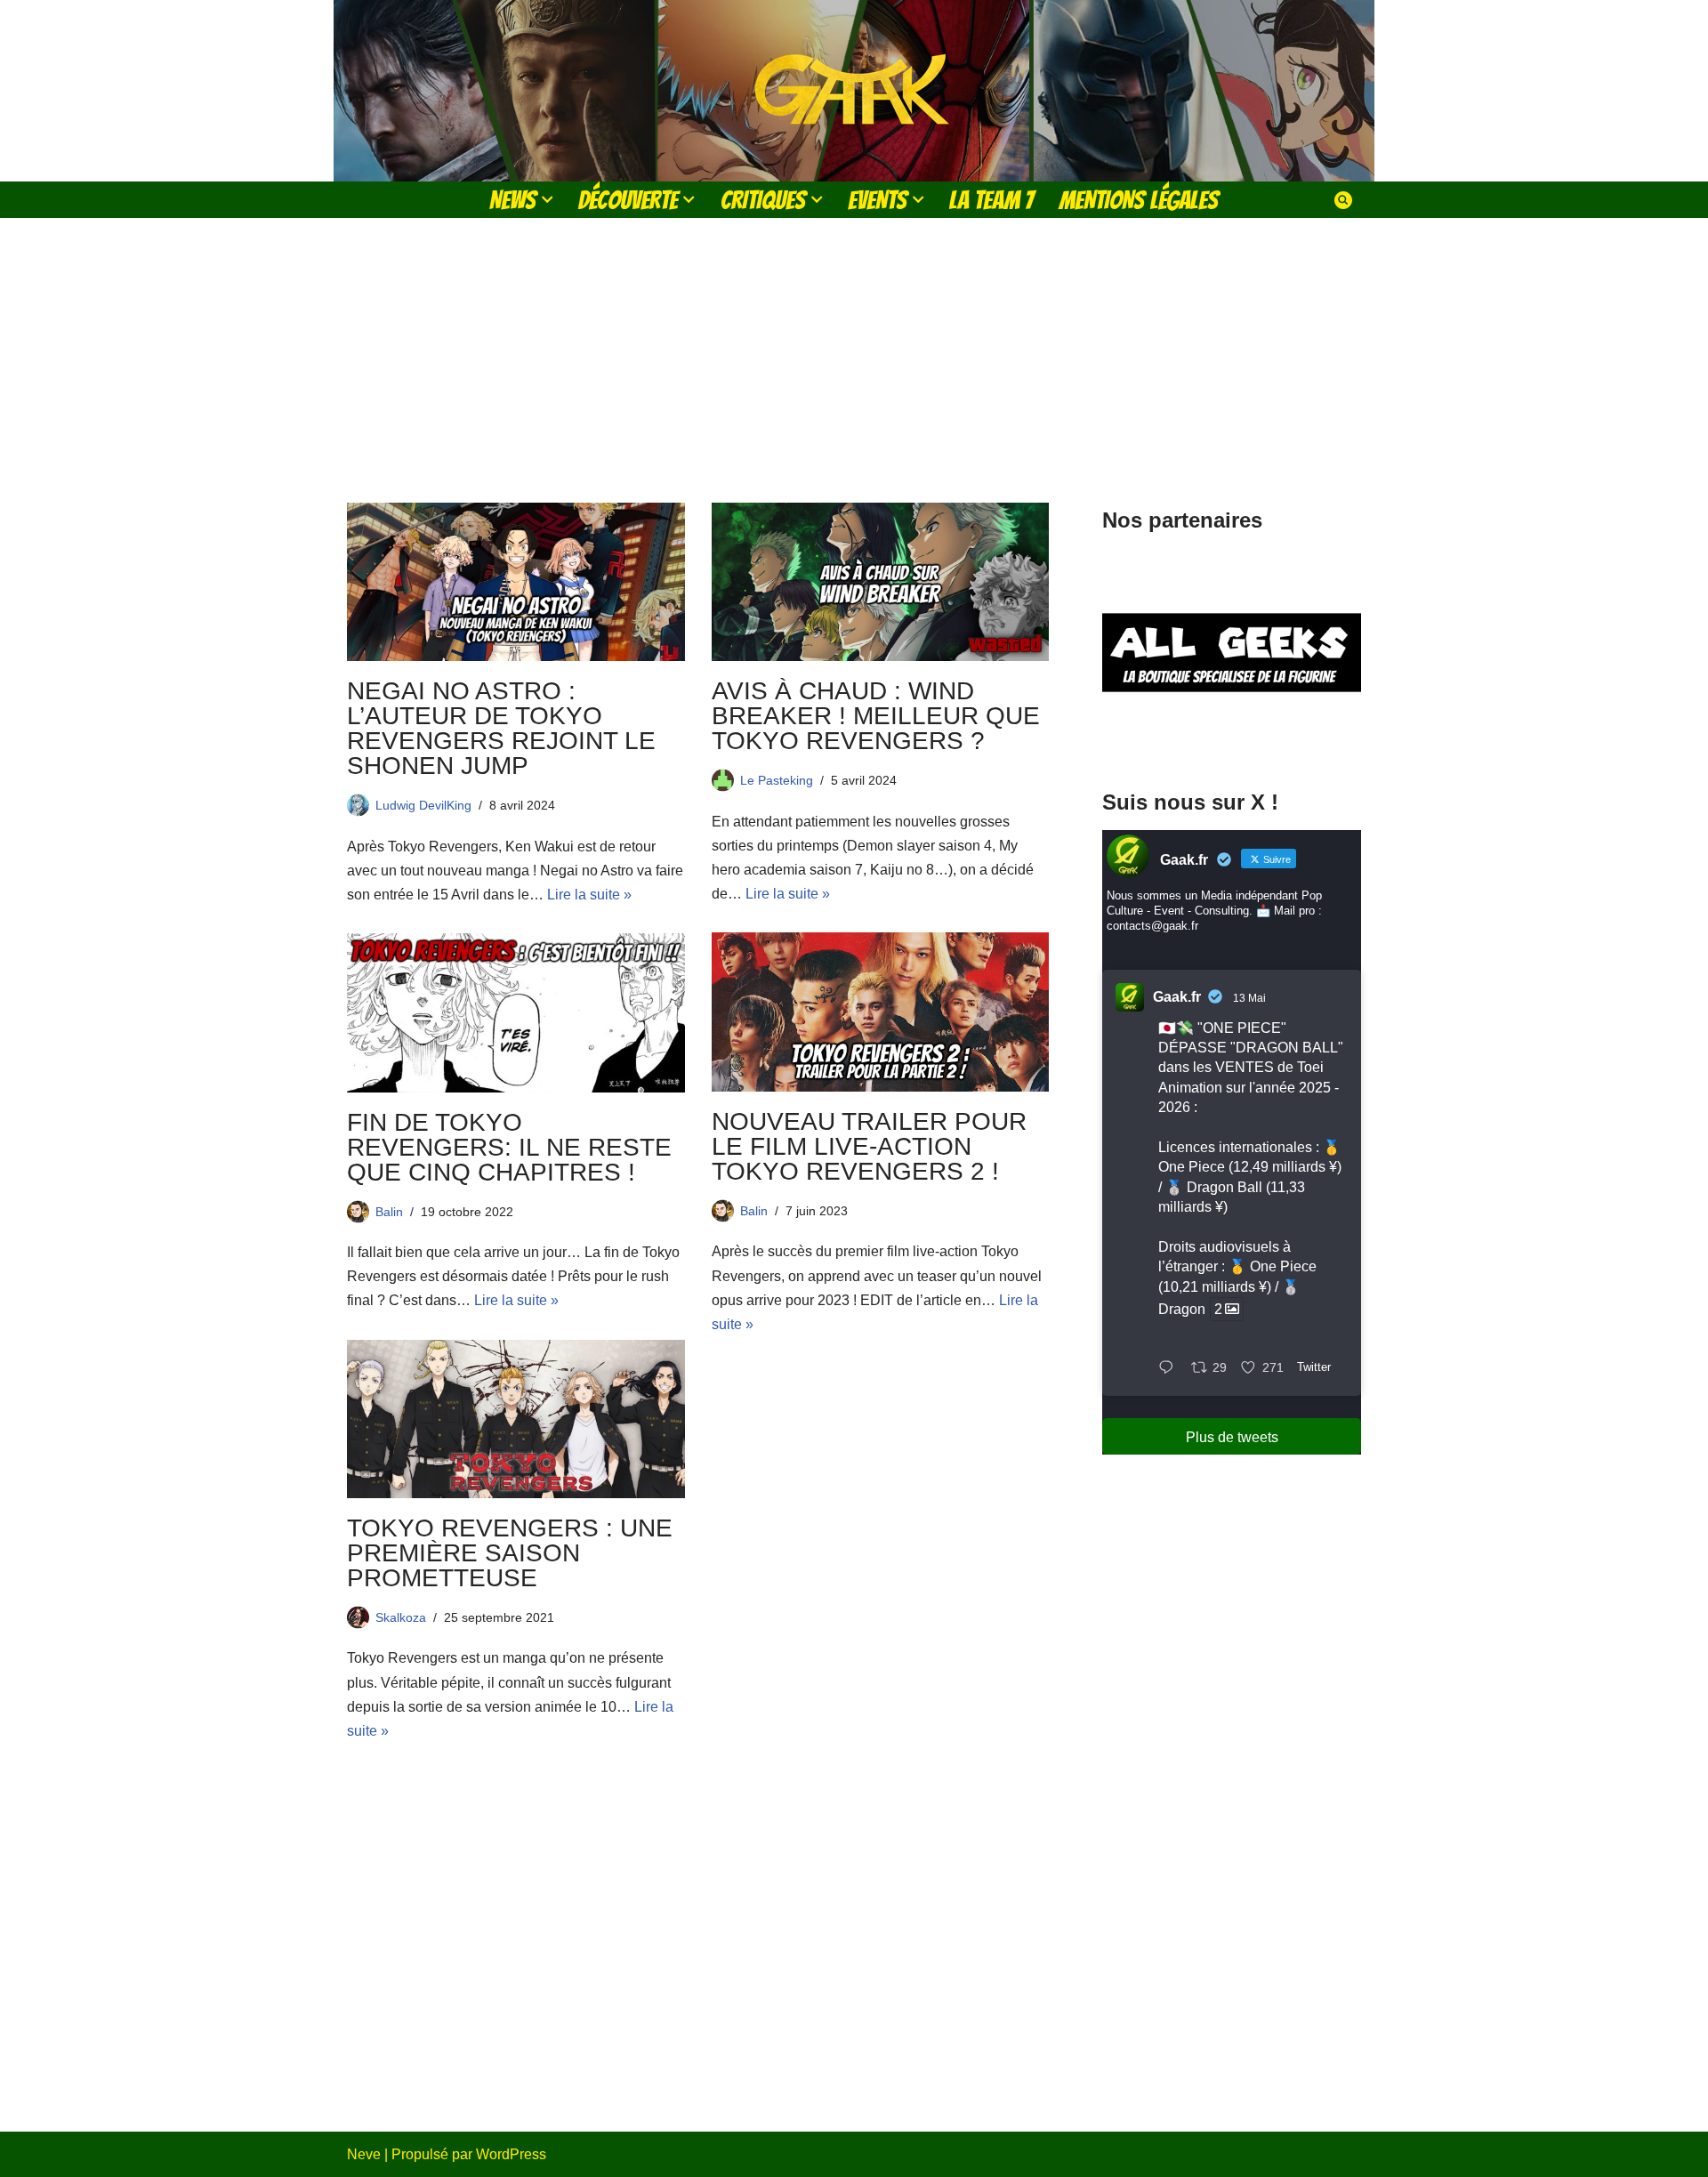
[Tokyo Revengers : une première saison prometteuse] (516, 1419)
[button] (547, 199)
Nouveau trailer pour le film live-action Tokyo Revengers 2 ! (869, 1146)
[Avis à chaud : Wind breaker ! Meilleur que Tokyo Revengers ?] (881, 582)
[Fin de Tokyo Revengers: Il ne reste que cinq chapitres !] (516, 1012)
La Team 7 (991, 200)
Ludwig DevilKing (423, 805)
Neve (364, 2154)
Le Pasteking (777, 780)
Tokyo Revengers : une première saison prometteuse (510, 1553)
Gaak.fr (1177, 997)
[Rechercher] (1343, 200)
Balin (754, 1211)
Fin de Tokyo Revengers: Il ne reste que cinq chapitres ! (509, 1147)
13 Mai (1249, 998)
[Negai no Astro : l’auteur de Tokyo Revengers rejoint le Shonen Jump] (516, 582)
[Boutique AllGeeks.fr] (1232, 737)
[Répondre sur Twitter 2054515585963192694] (1170, 1369)
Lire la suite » (589, 895)
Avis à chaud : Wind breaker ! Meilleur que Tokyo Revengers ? (876, 716)
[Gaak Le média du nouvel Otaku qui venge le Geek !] (854, 91)
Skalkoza (401, 1617)
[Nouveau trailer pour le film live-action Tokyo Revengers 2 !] (881, 1012)
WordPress (511, 2154)
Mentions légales (1139, 200)
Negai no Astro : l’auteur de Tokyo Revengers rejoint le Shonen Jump (501, 728)
